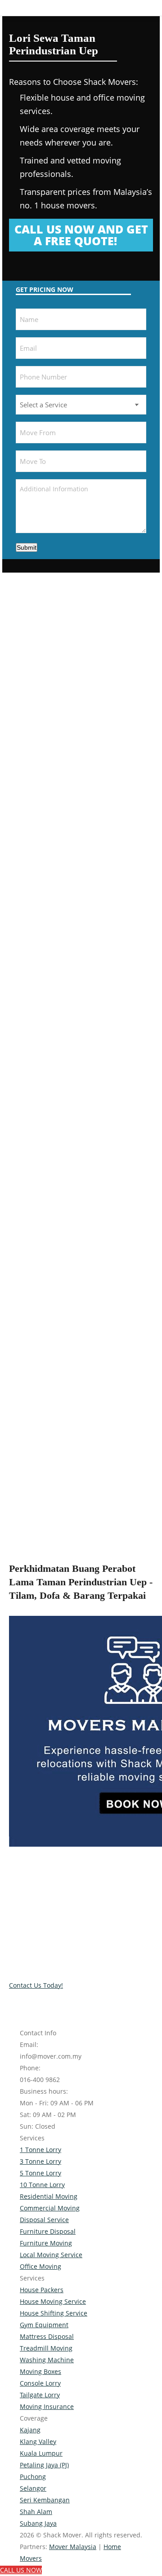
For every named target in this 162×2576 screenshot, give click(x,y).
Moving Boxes (40, 2371)
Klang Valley (38, 2441)
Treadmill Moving (46, 2348)
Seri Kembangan (45, 2500)
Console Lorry (40, 2383)
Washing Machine (47, 2360)
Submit (27, 547)
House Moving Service (53, 2301)
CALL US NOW (21, 2570)
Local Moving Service (51, 2255)
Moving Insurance (47, 2406)
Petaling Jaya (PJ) (44, 2465)
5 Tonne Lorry (40, 2173)
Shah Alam (36, 2512)
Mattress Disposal (47, 2336)
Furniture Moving (46, 2243)
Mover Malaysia (73, 2547)
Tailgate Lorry (40, 2395)
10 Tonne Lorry (42, 2185)
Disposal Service (44, 2220)
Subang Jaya (38, 2523)
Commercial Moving (50, 2208)
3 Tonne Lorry (40, 2161)
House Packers (42, 2290)
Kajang (30, 2430)
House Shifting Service (54, 2313)
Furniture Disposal (48, 2231)
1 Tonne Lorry (40, 2150)
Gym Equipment (44, 2325)
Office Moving (40, 2266)
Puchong (33, 2477)
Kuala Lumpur (41, 2453)
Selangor (33, 2488)
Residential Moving (49, 2196)
